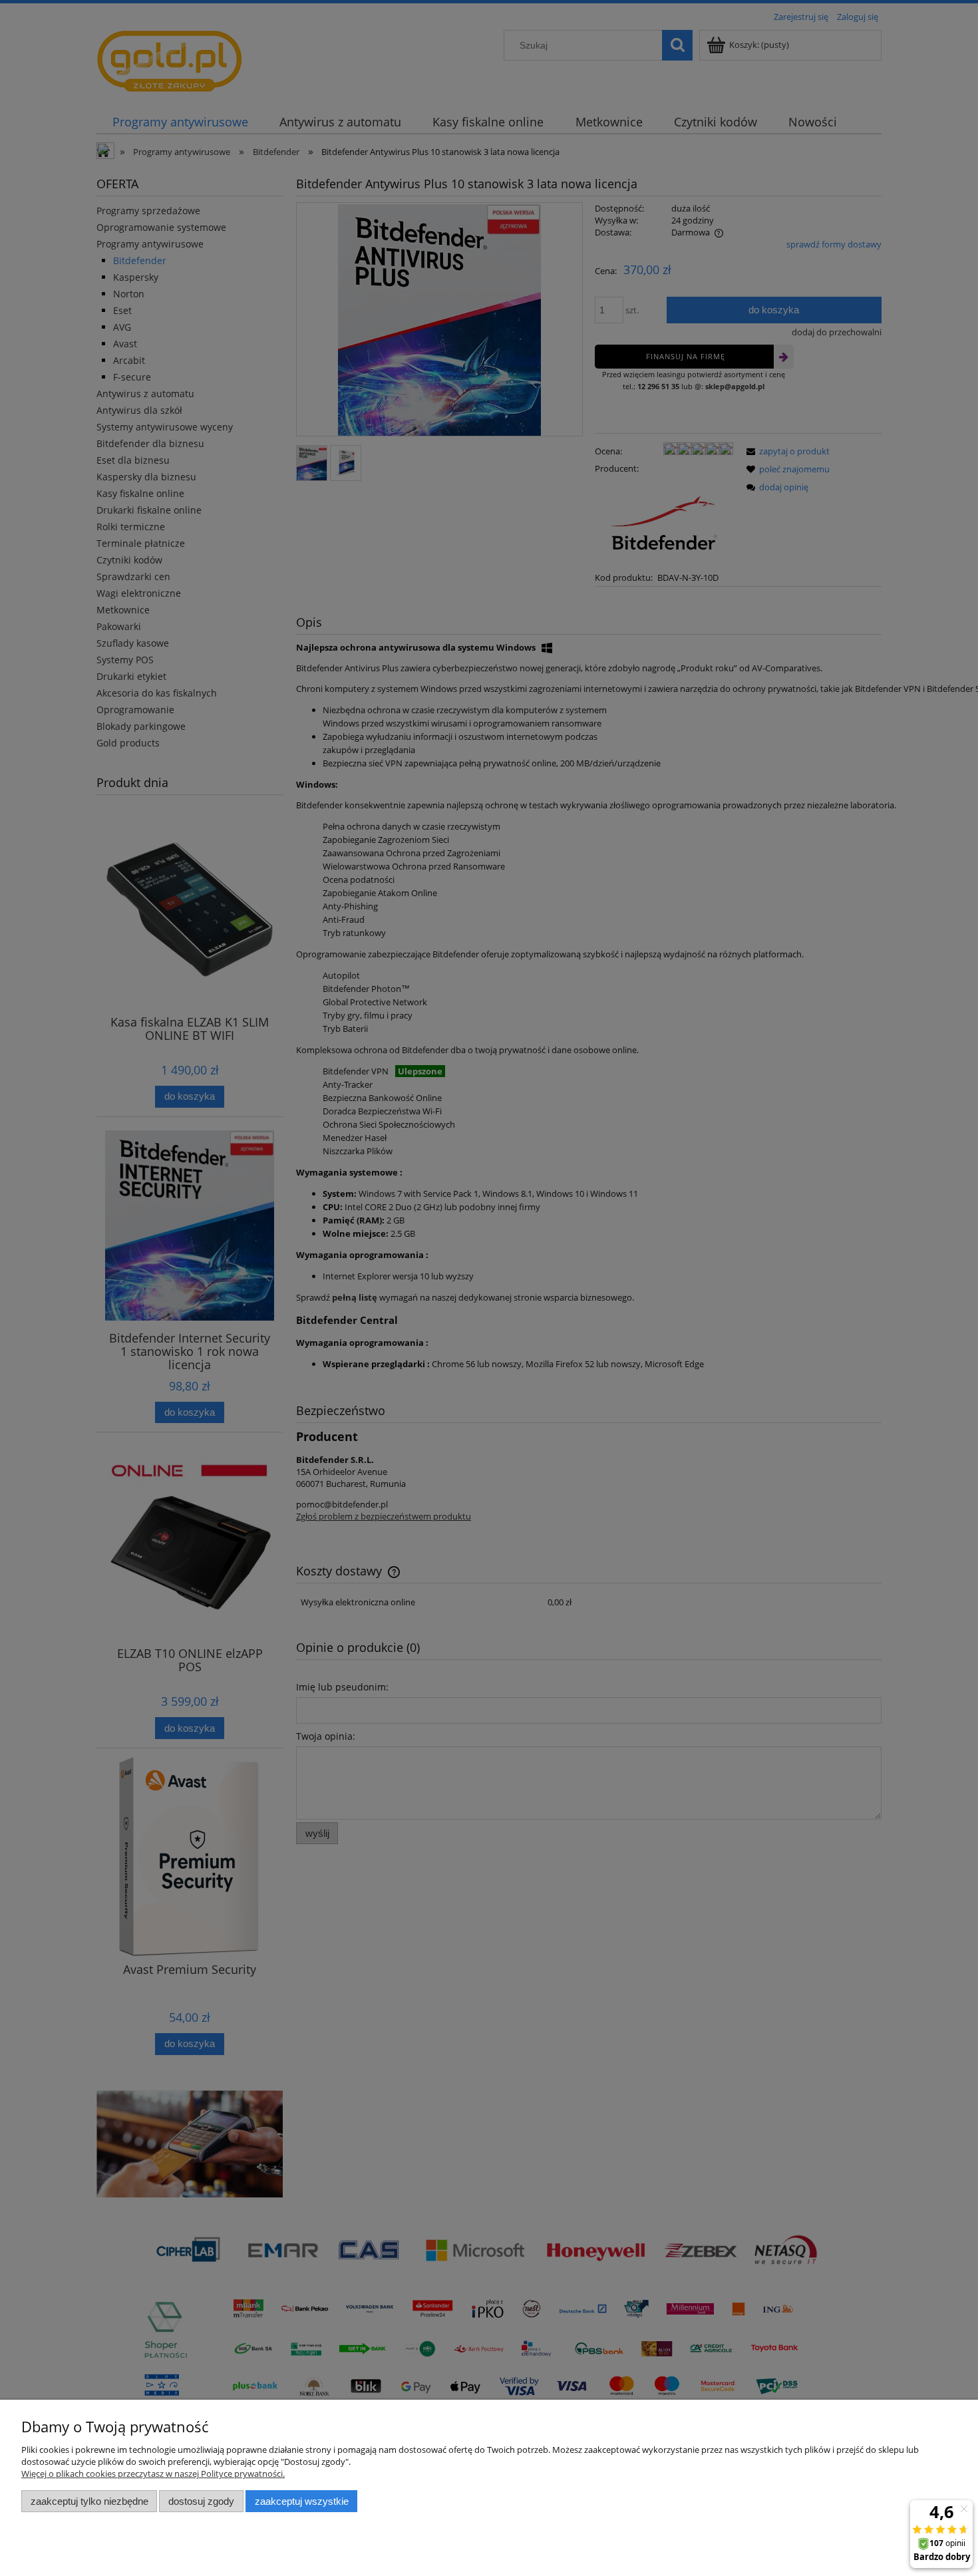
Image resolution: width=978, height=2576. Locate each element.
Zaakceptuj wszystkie (302, 2501)
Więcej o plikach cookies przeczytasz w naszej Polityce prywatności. (153, 2474)
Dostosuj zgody (201, 2501)
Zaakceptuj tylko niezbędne (89, 2501)
